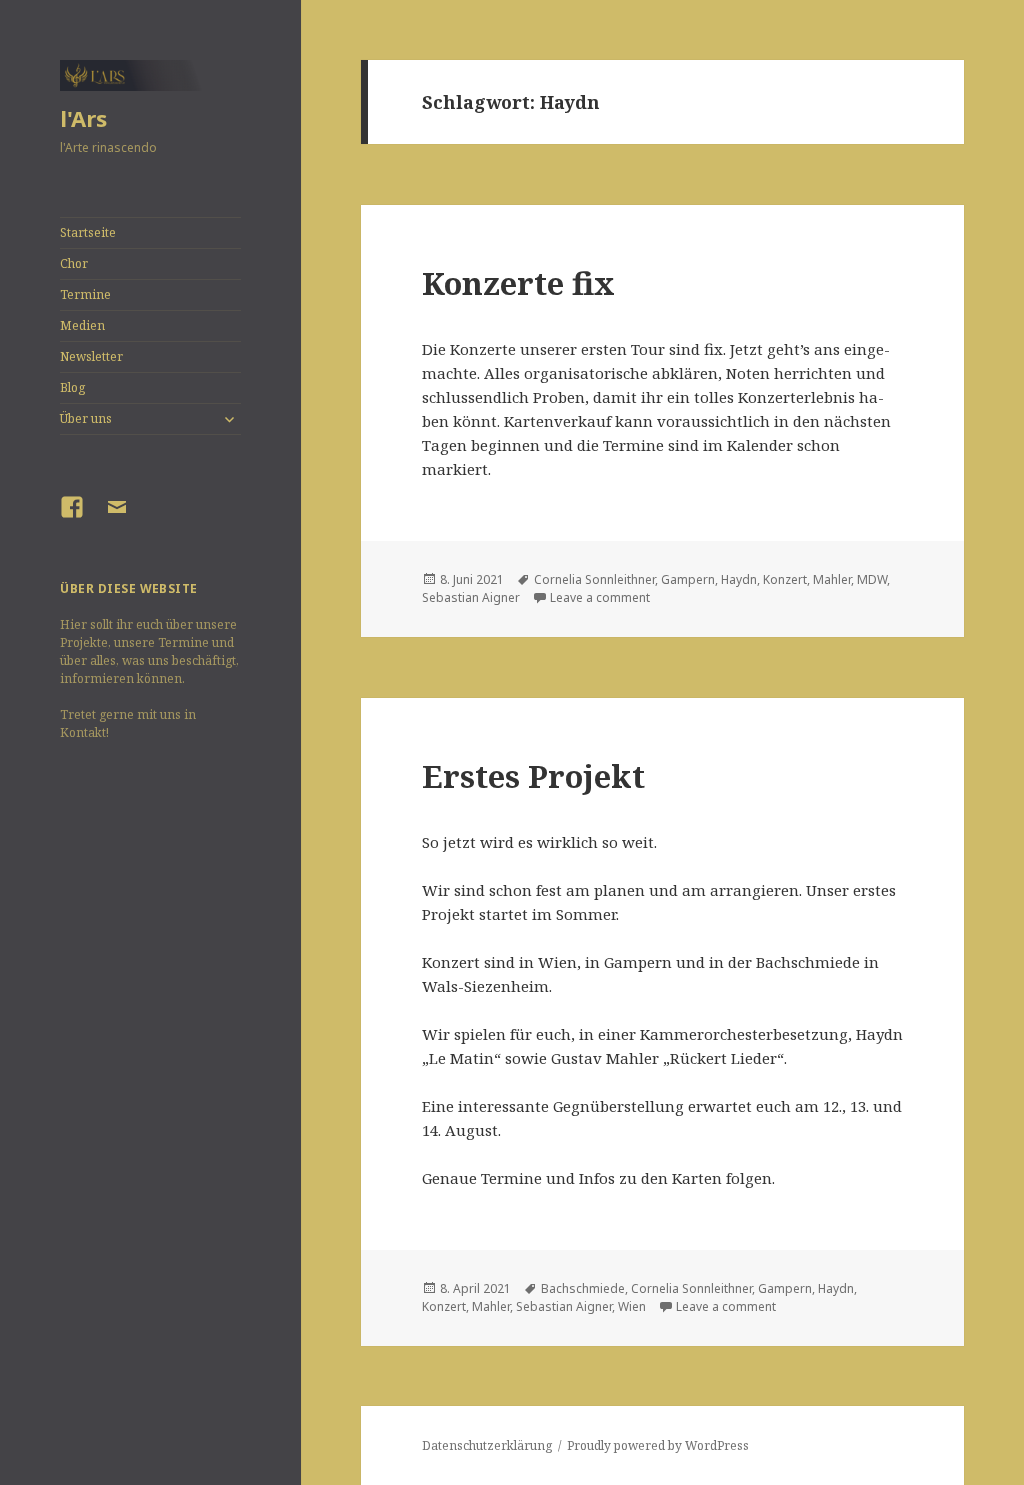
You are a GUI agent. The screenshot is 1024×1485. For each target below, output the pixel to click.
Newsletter (91, 356)
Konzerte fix (518, 283)
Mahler (832, 579)
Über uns (86, 418)
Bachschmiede (583, 1288)
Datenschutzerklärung (487, 1445)
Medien (82, 325)
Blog (72, 387)
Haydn (739, 579)
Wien (632, 1306)
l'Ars (83, 118)
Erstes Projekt (533, 776)
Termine (85, 294)
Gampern (688, 579)
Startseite (88, 232)
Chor (74, 263)
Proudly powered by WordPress (658, 1445)
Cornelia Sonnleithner (594, 579)
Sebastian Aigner (471, 597)
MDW (872, 579)
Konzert (785, 579)
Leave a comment (600, 597)
